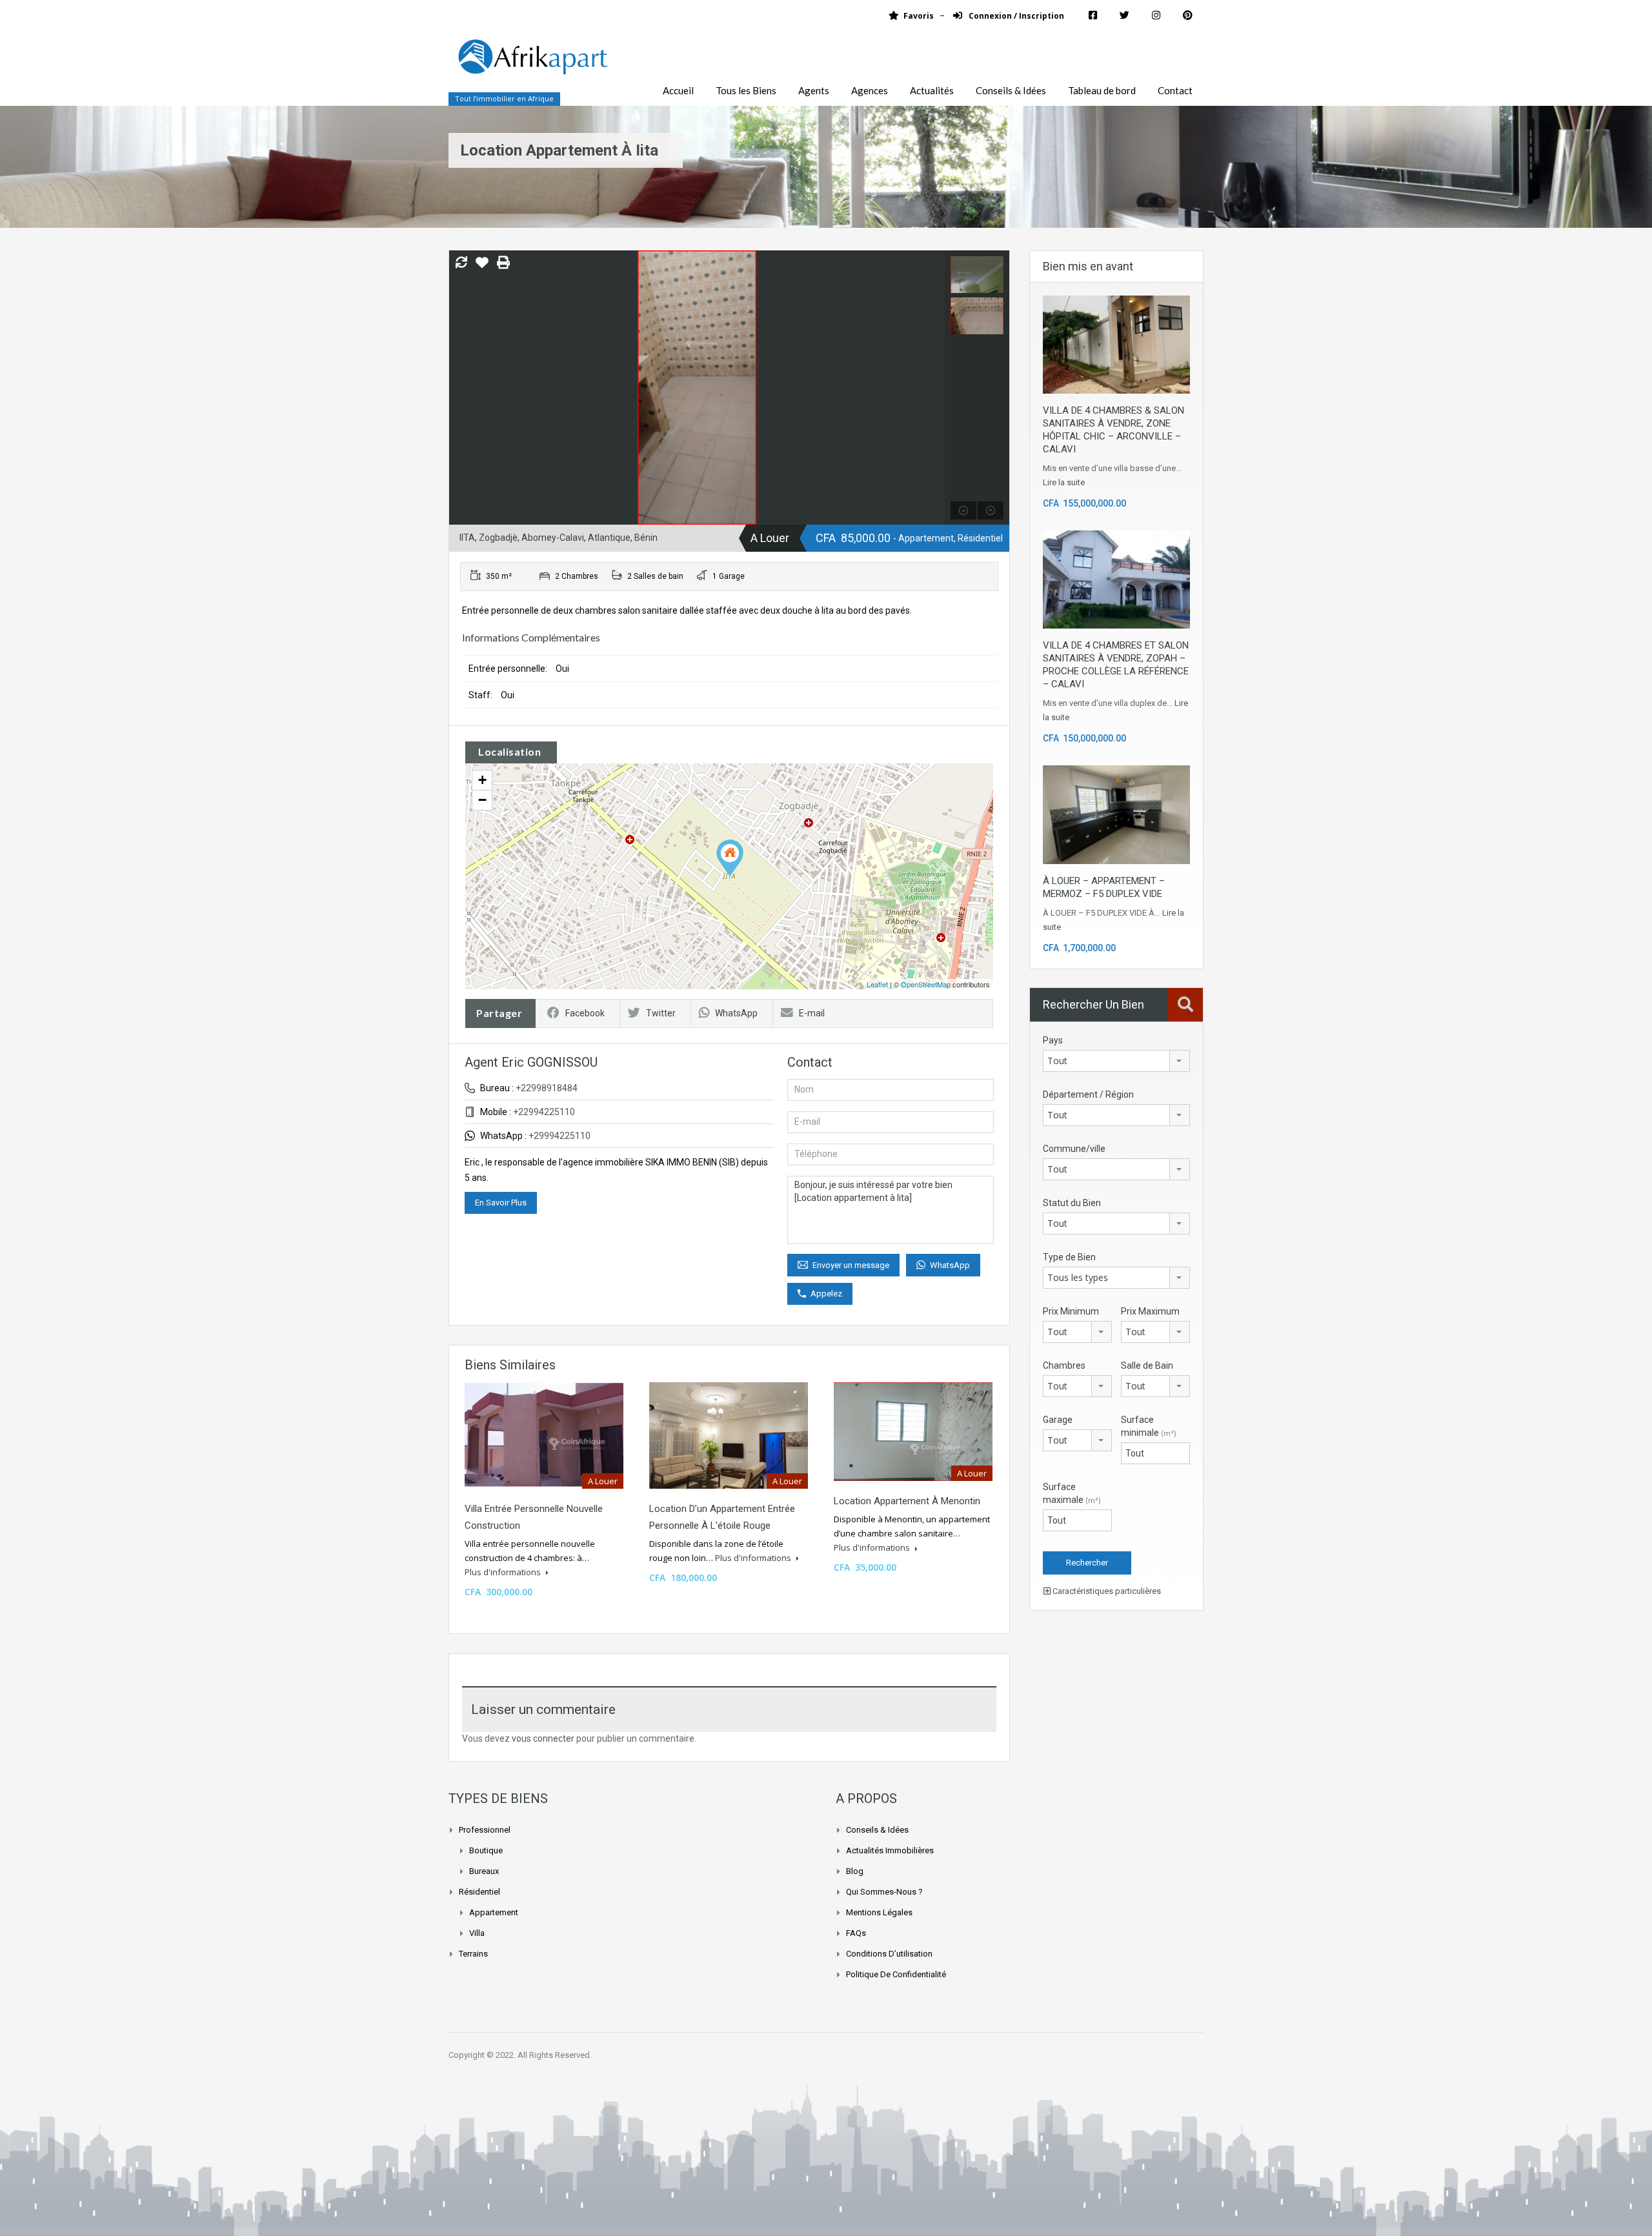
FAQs (856, 1933)
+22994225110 (544, 1112)
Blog (855, 1871)
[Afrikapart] (532, 64)
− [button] (482, 800)
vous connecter (543, 1738)
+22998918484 (547, 1088)
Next (933, 388)
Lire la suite (1064, 482)
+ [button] (482, 780)
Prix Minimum (1071, 1311)
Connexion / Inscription (1015, 16)
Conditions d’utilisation (889, 1954)
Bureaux (484, 1871)
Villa (477, 1933)
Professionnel (485, 1830)
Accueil (678, 90)
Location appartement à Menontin (907, 1501)
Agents (814, 90)
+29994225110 (559, 1136)
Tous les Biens (746, 90)
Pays (1053, 1040)
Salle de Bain (1147, 1365)
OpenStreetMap (926, 984)
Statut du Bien (1072, 1203)
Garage (1058, 1420)
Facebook (585, 1013)
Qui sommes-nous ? (884, 1892)
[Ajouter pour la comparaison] (461, 263)
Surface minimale (1149, 1426)
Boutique (486, 1850)
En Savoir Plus (501, 1203)
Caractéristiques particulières (1106, 1591)
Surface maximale (1072, 1493)
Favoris (919, 16)
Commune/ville (1074, 1149)
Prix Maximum (1150, 1311)
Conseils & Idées (1011, 90)
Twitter (661, 1013)
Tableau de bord (1102, 90)
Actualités (932, 90)
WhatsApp (736, 1013)
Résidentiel (479, 1892)
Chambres (1064, 1365)
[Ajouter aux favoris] (482, 267)
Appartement (494, 1912)
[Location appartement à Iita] (730, 858)
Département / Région (1088, 1094)
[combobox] (1116, 1061)
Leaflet (877, 984)
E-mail (812, 1013)
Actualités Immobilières (890, 1850)
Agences (870, 90)
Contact (1175, 90)
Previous (460, 388)
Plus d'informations (504, 1572)
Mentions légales (879, 1912)
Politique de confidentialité (896, 1974)
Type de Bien (1069, 1257)
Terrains (473, 1954)
